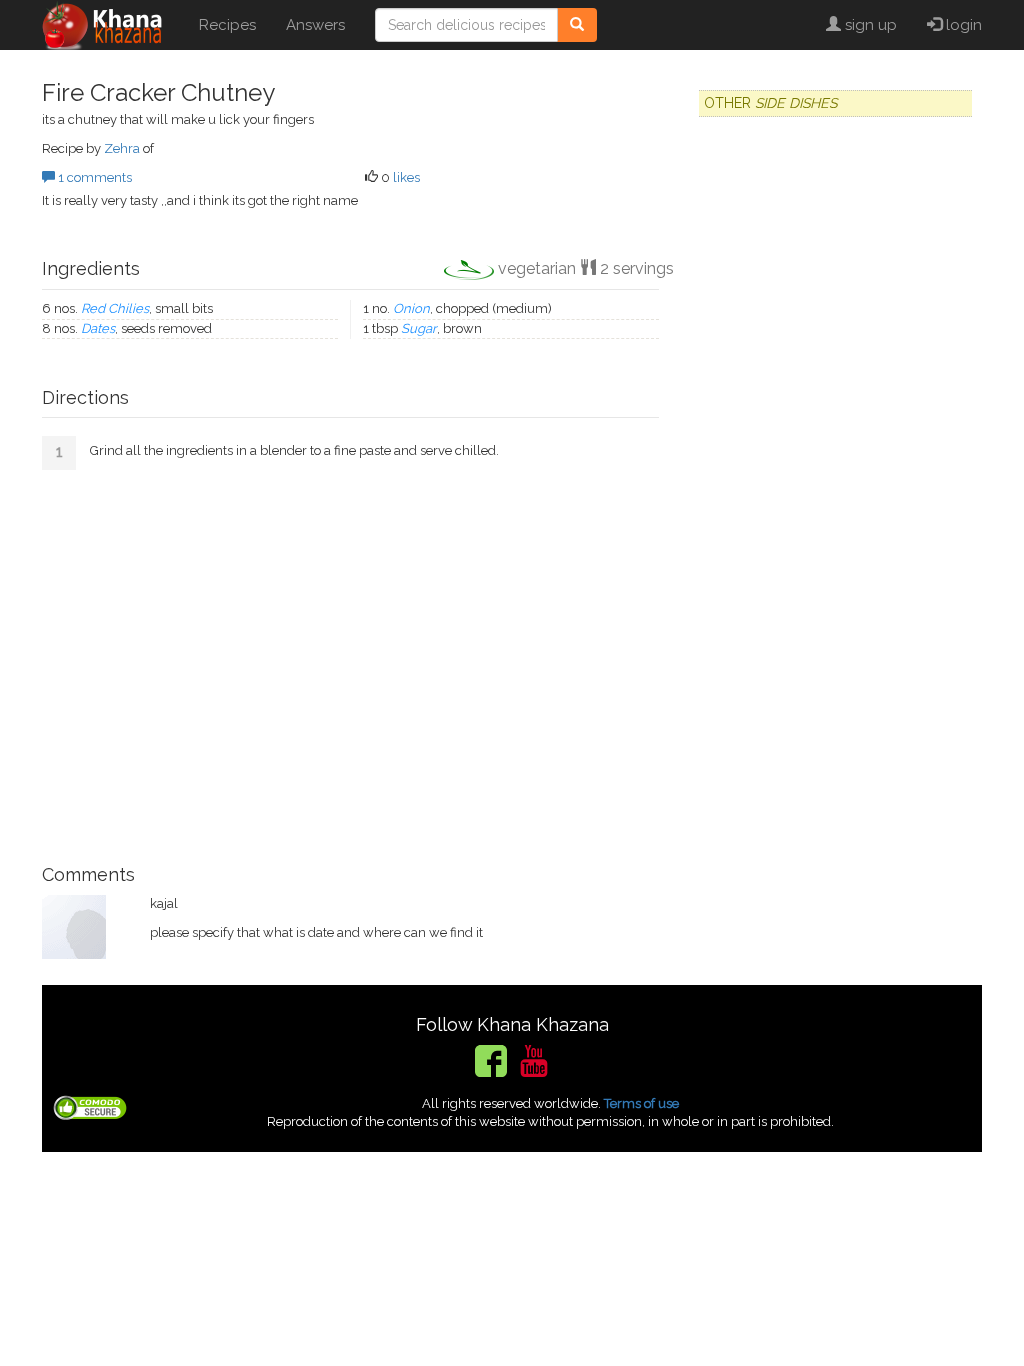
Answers (315, 25)
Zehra (122, 148)
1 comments (93, 177)
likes (406, 177)
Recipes (227, 25)
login (962, 25)
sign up (869, 25)
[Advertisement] (350, 660)
